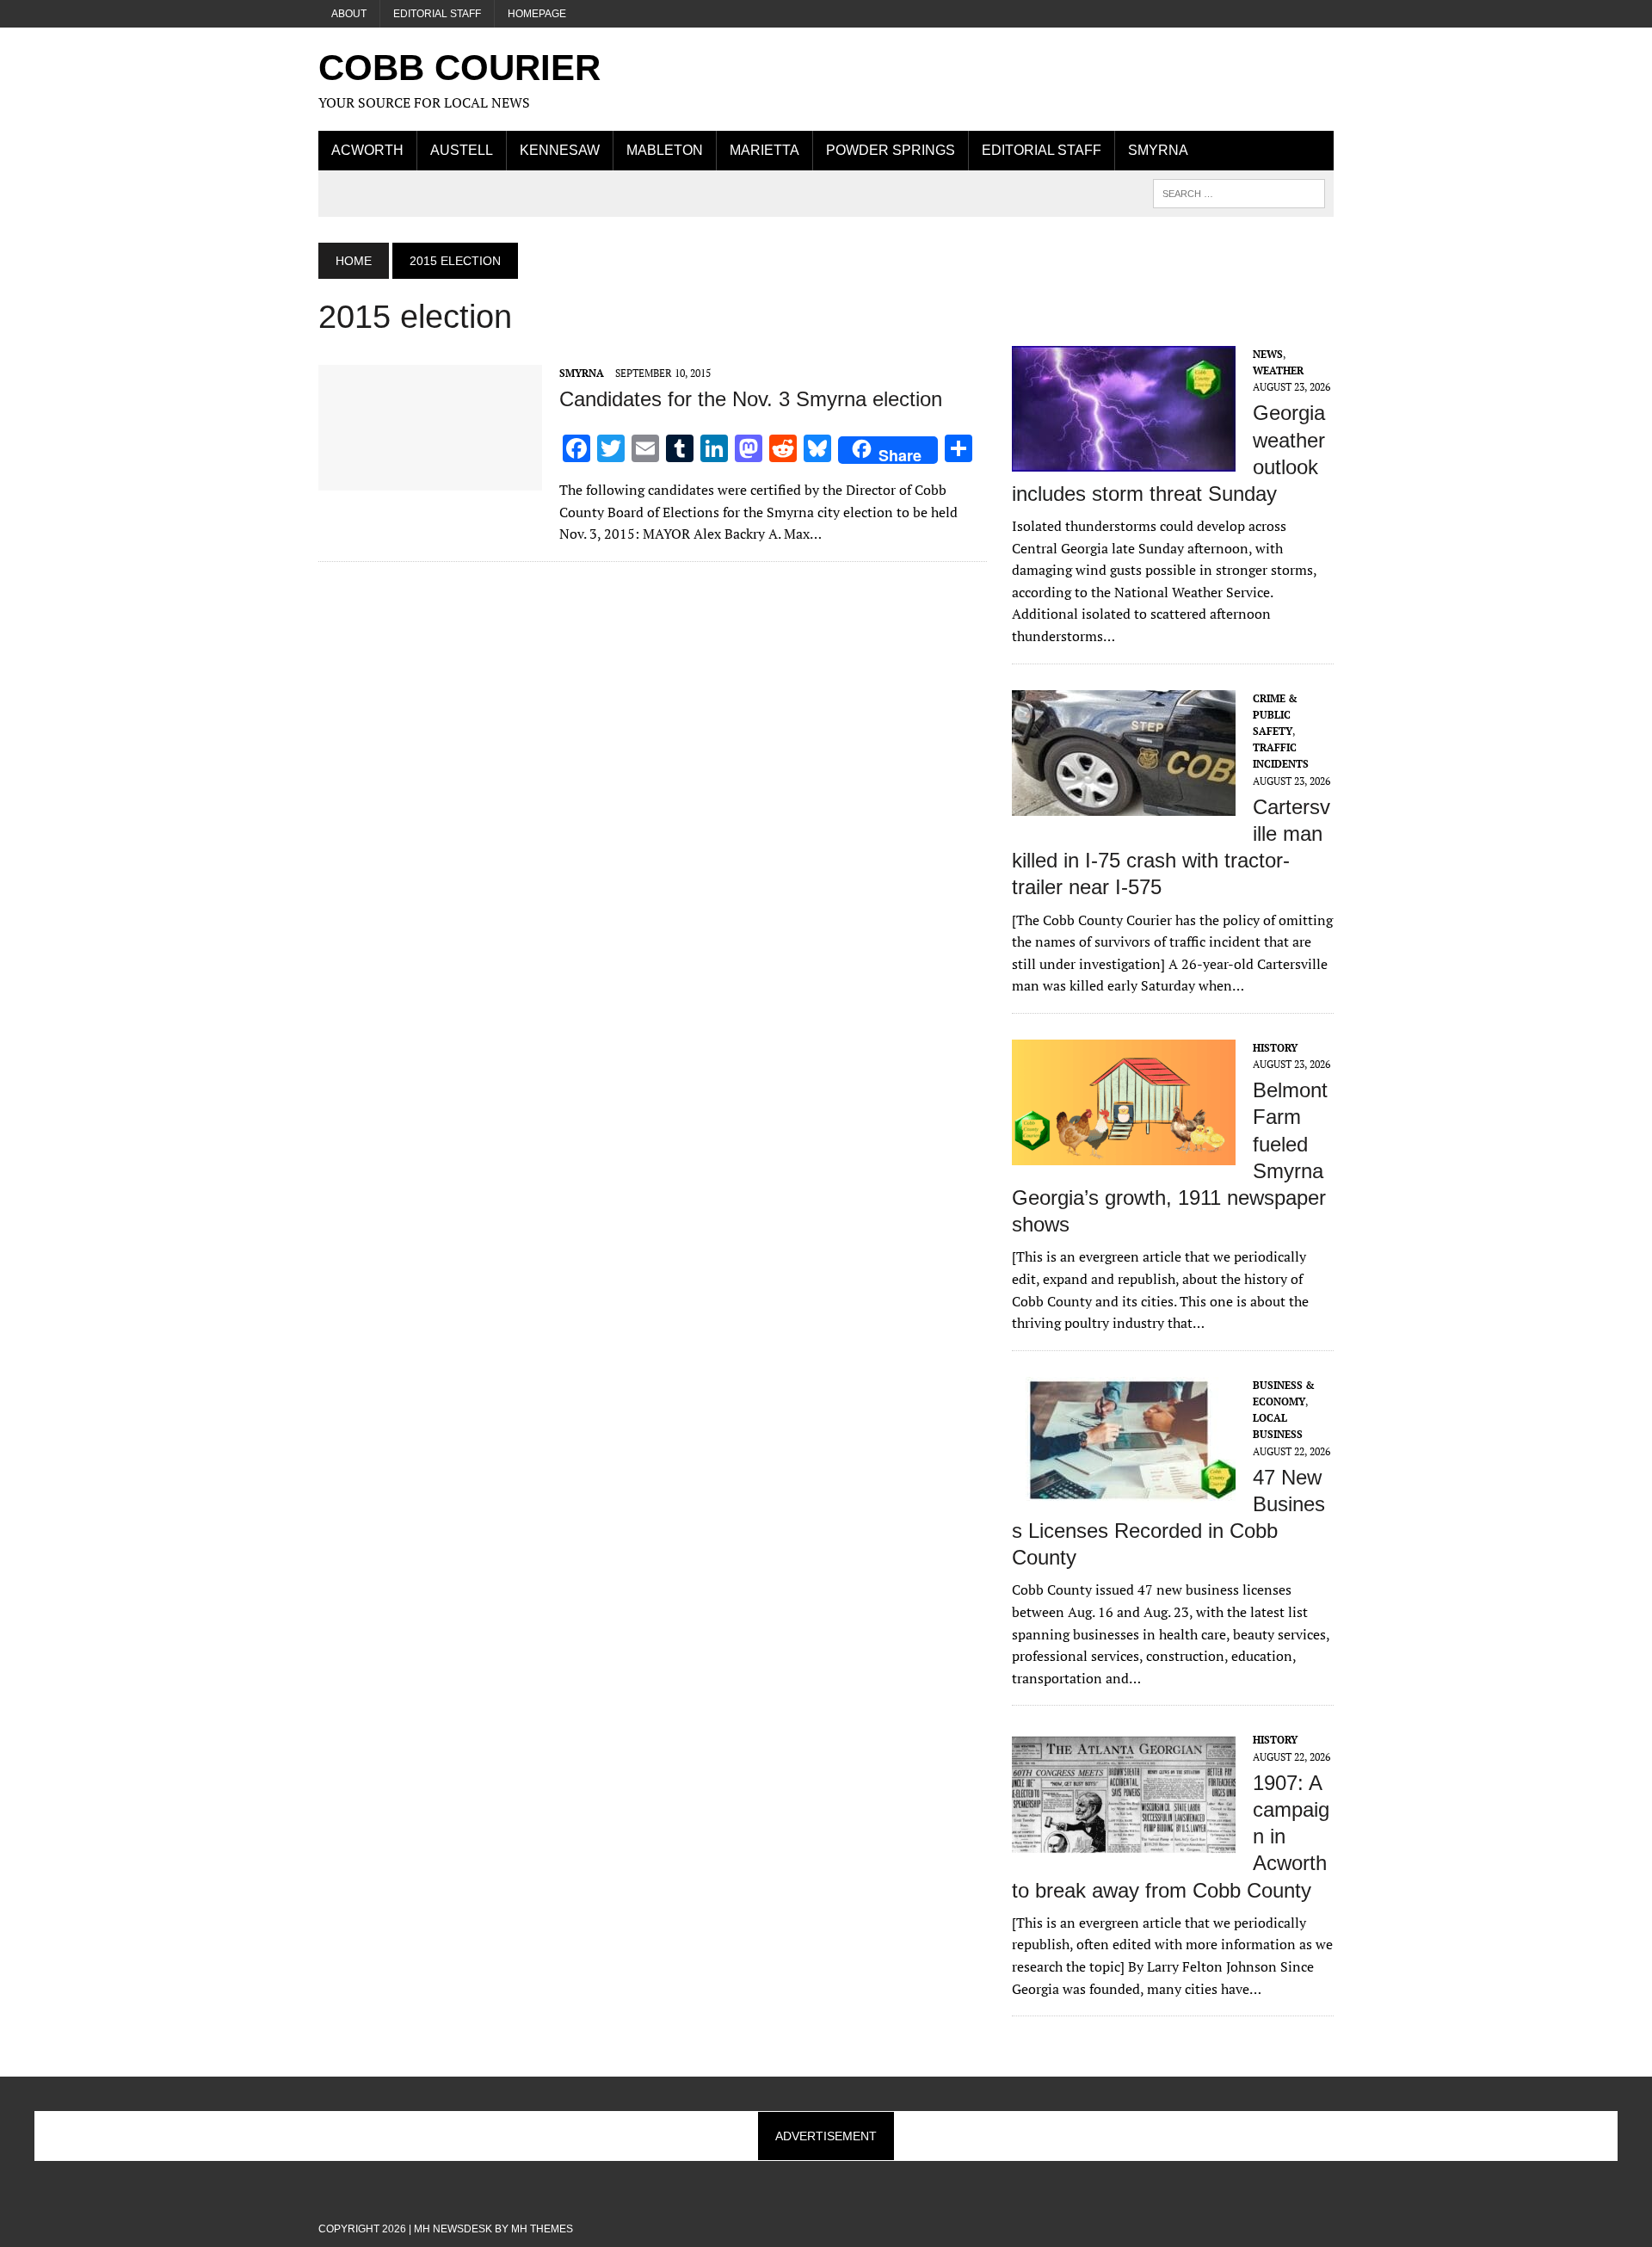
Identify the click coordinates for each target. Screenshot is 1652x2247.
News (1268, 354)
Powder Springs (891, 150)
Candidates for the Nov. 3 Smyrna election (751, 399)
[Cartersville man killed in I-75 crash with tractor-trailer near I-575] (1124, 804)
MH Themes (542, 2229)
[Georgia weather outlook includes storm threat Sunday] (1124, 460)
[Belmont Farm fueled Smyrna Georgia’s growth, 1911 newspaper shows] (1124, 1153)
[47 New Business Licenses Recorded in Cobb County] (1124, 1491)
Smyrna (1158, 150)
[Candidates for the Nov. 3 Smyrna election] (430, 478)
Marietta (764, 150)
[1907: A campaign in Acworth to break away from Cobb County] (1124, 1846)
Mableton (665, 150)
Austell (462, 150)
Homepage (537, 14)
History (1275, 1048)
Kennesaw (560, 150)
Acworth (367, 150)
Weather (1278, 370)
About (349, 14)
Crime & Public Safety (1275, 715)
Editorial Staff (437, 14)
